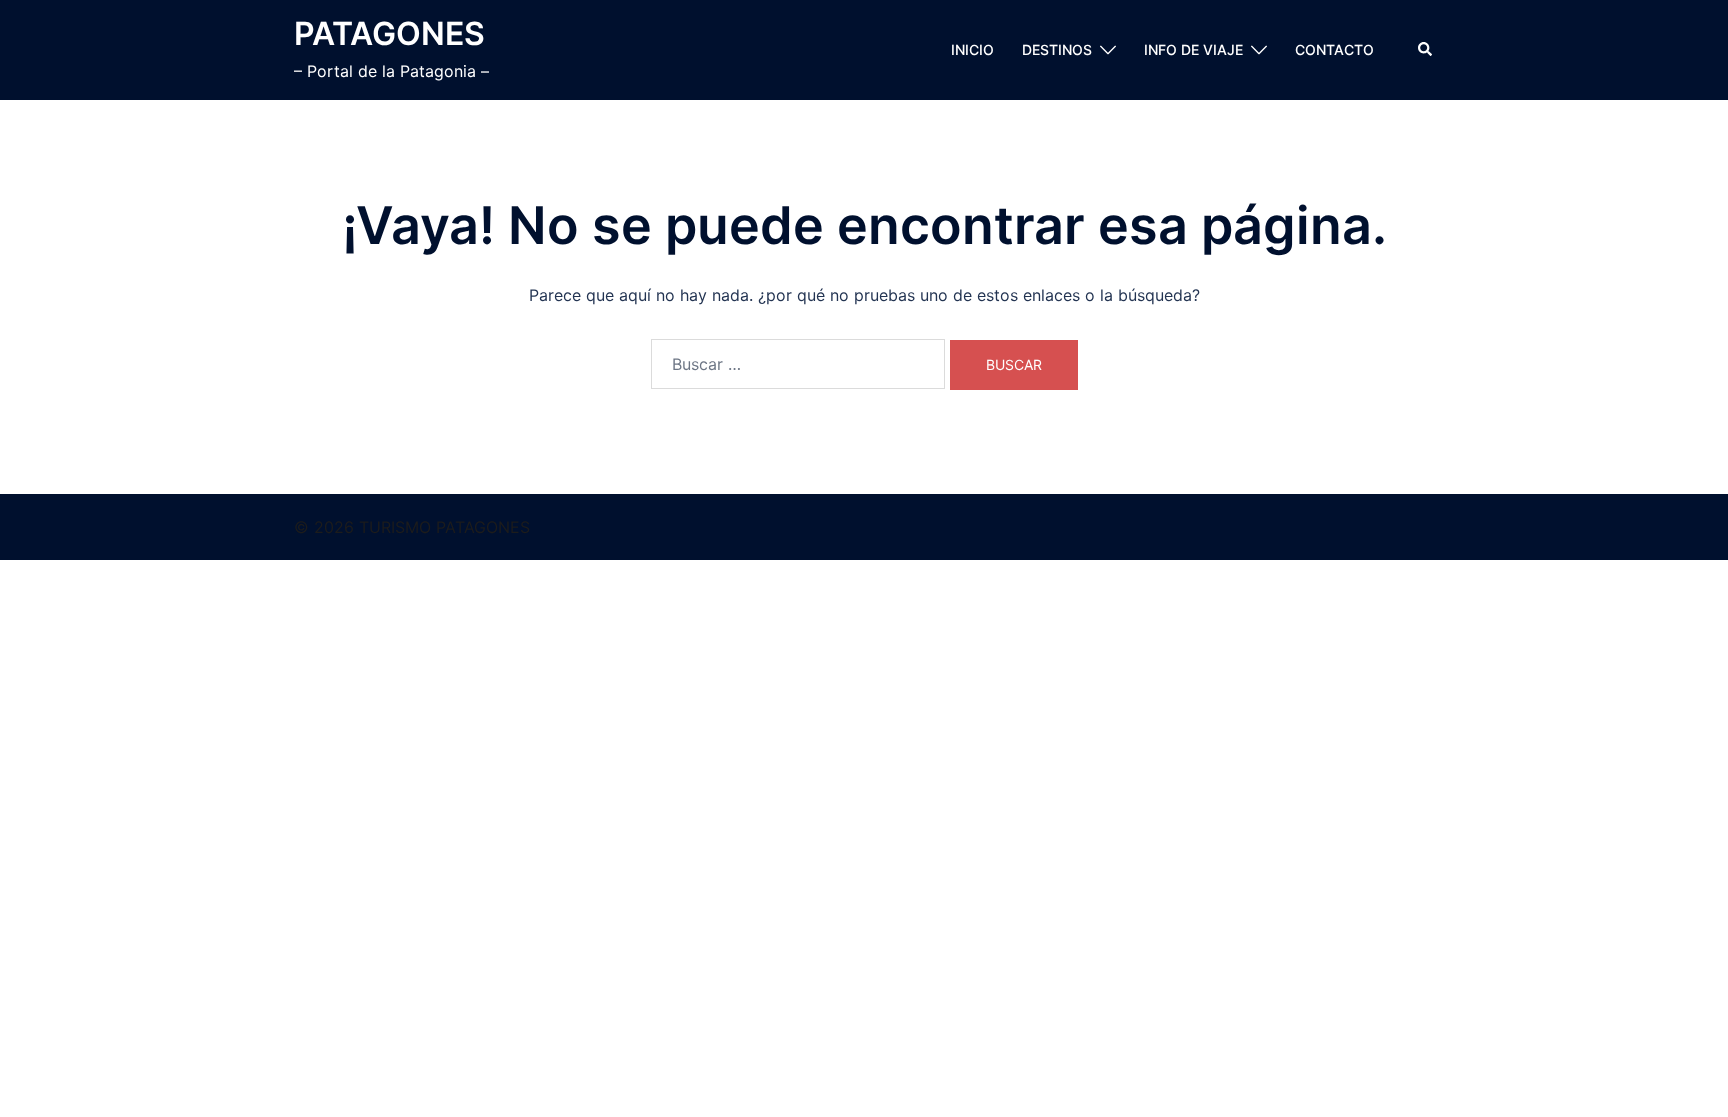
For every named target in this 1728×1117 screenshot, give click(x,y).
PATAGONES (389, 33)
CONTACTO (1334, 49)
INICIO (972, 49)
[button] (1426, 50)
